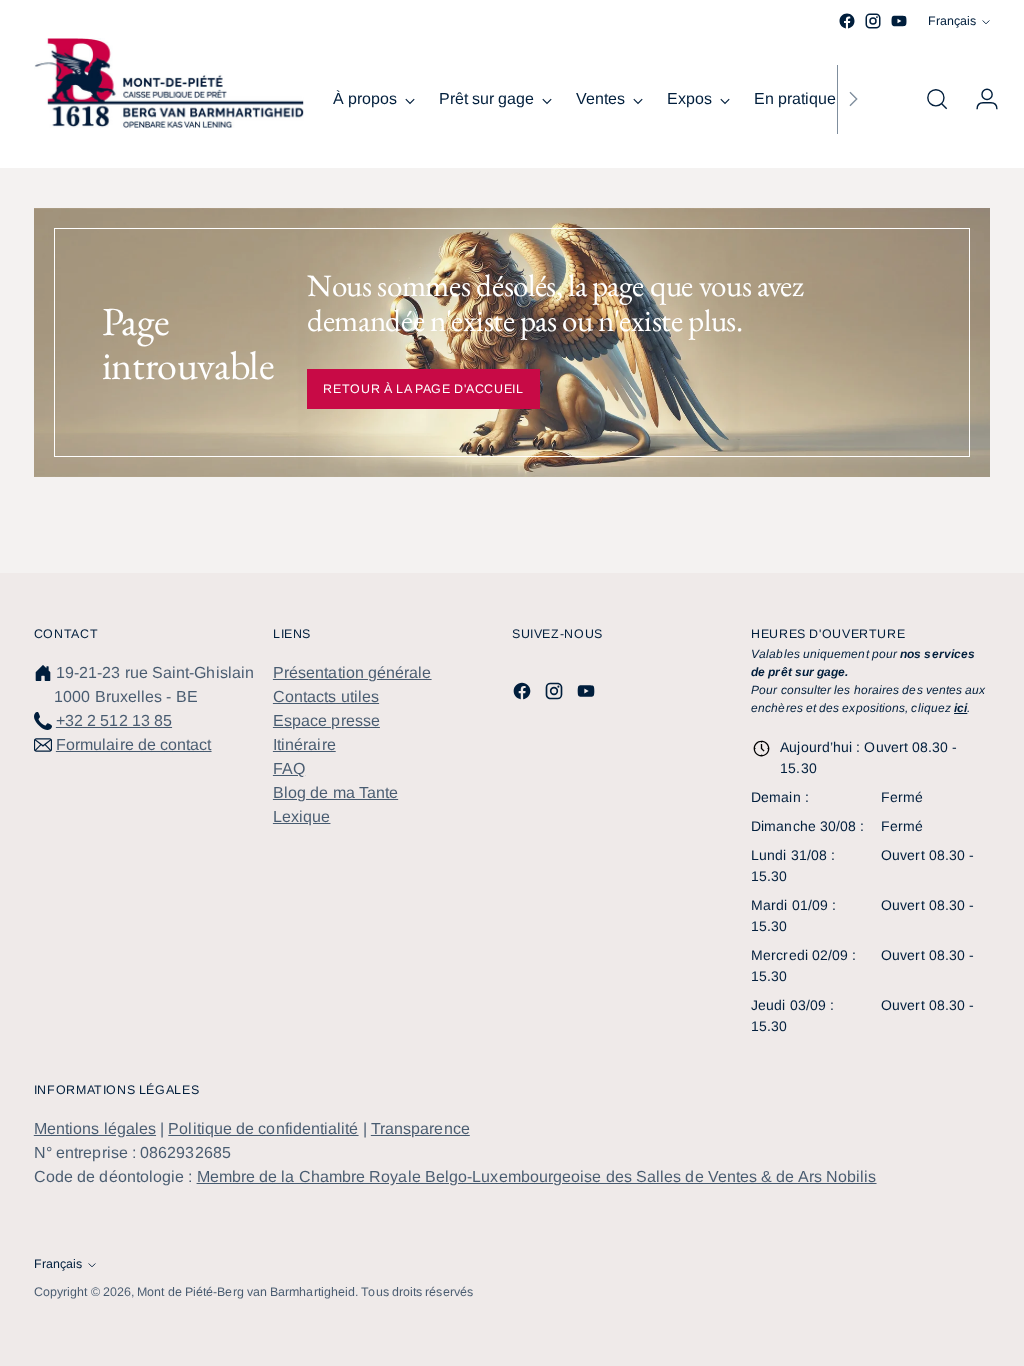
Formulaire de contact (134, 744)
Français (952, 21)
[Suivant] (853, 99)
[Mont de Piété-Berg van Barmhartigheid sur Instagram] (873, 21)
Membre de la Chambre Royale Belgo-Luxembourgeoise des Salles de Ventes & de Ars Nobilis (537, 1176)
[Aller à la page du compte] (979, 99)
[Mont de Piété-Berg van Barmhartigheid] (169, 83)
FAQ (289, 768)
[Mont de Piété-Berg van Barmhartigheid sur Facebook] (847, 21)
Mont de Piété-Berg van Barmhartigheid (246, 1292)
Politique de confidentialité (263, 1128)
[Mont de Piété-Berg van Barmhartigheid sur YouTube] (899, 21)
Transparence (420, 1128)
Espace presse (326, 720)
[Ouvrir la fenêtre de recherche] (937, 99)
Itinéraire (304, 744)
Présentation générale (352, 672)
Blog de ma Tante (335, 792)
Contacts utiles (326, 696)
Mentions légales (95, 1128)
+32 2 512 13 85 (114, 720)
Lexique (302, 816)
